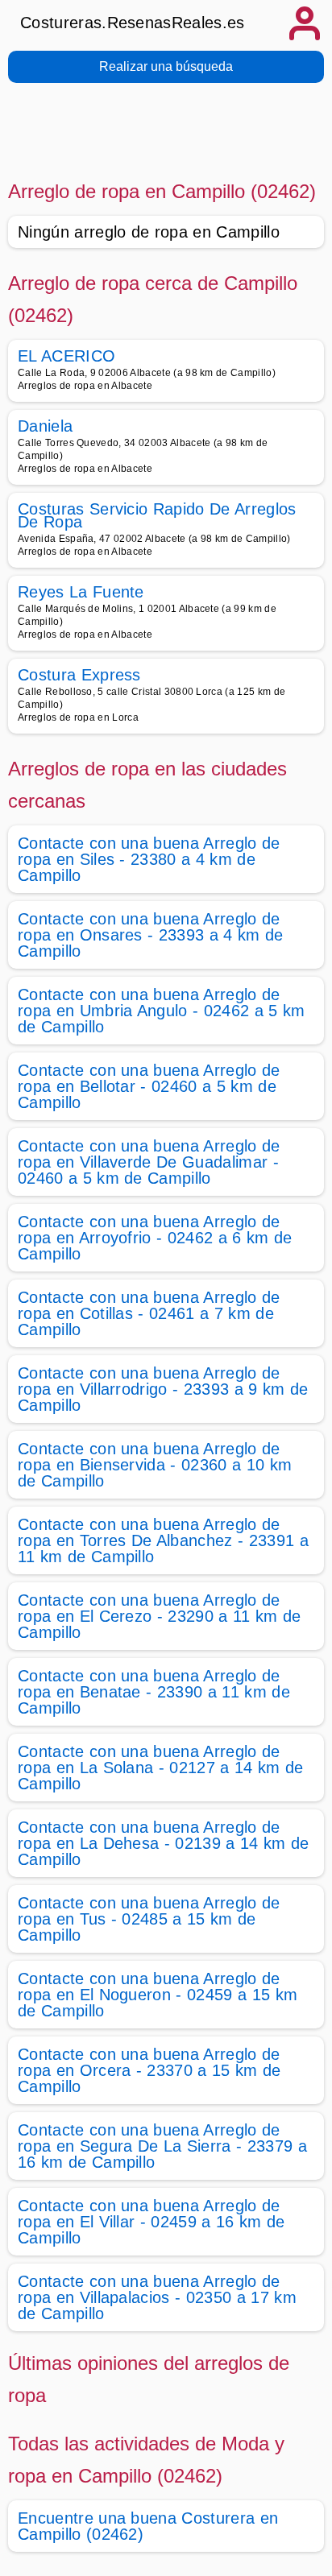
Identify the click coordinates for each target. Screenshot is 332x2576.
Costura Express (79, 675)
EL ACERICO (66, 356)
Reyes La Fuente (81, 592)
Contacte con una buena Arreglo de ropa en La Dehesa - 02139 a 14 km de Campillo (164, 1843)
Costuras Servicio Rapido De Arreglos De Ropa (157, 515)
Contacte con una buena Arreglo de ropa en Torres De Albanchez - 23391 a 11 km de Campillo (163, 1540)
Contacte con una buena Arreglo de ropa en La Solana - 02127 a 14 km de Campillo (161, 1768)
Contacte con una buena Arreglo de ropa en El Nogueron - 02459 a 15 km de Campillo (158, 1995)
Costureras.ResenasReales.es (133, 23)
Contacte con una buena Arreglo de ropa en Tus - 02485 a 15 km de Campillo (149, 1919)
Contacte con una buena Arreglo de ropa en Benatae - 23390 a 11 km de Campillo (154, 1692)
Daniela (45, 426)
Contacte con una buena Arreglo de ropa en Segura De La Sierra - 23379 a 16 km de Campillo (162, 2146)
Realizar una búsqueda (166, 66)
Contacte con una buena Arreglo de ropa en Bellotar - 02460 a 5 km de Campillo (149, 1086)
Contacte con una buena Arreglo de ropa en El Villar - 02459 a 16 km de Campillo (151, 2222)
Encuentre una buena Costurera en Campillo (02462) (148, 2526)
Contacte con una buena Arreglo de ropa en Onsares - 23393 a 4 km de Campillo (151, 935)
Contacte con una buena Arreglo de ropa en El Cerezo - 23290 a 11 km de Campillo (160, 1616)
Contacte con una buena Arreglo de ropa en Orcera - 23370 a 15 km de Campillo (149, 2070)
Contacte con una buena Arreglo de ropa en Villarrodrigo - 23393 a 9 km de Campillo (163, 1389)
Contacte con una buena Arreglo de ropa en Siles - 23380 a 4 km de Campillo (149, 859)
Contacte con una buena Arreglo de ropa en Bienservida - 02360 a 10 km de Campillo (155, 1465)
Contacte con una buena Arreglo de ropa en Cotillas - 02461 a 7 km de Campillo (149, 1313)
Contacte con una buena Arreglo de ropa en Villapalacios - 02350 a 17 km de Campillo (157, 2297)
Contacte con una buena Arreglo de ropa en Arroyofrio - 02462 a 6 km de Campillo (155, 1238)
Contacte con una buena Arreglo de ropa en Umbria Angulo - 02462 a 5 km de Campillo (162, 1011)
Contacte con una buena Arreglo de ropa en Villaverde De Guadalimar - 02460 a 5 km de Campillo (149, 1162)
